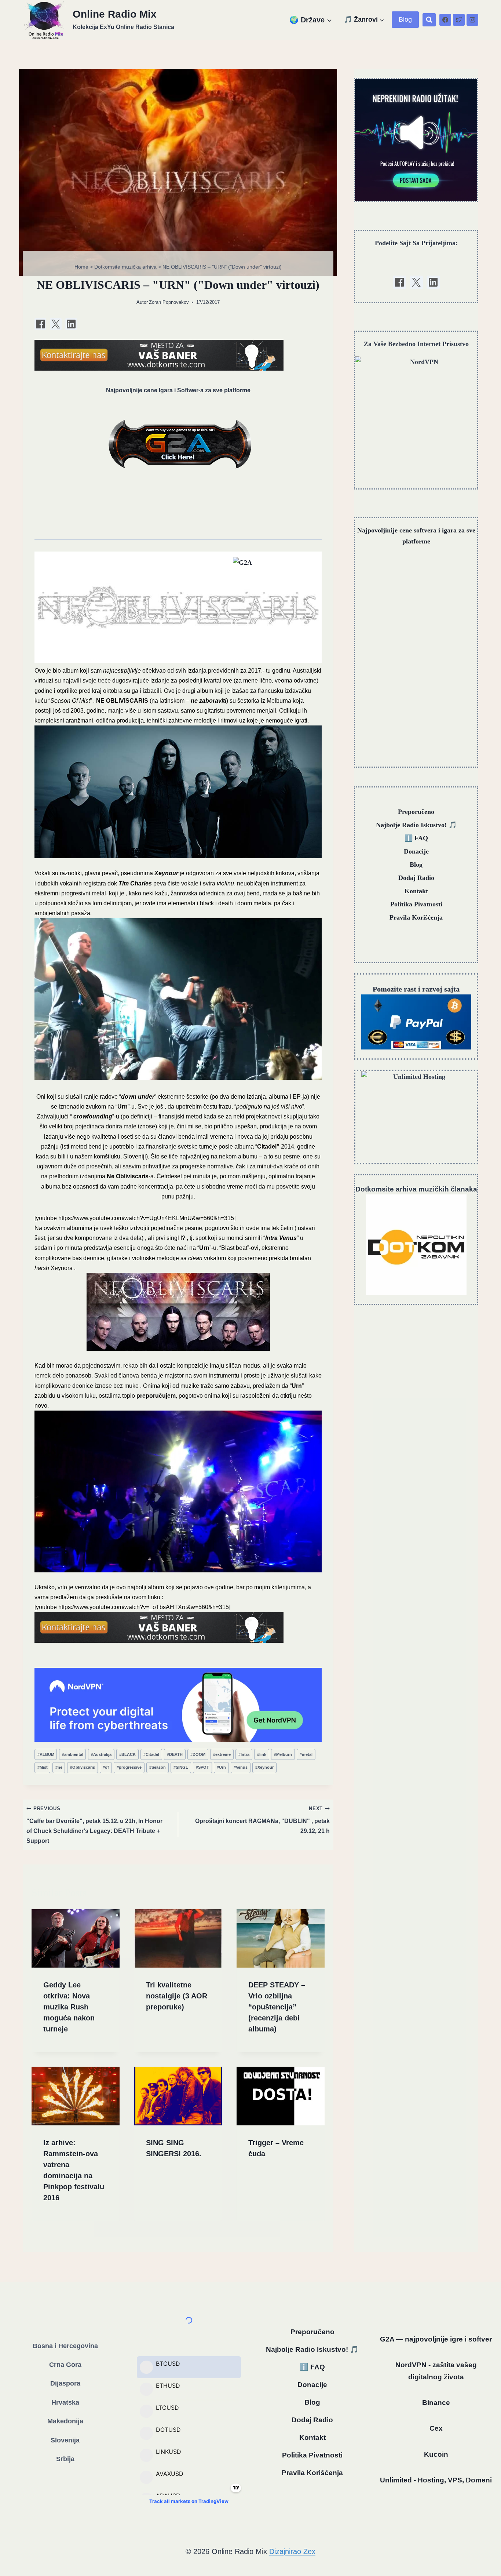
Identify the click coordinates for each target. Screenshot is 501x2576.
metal (306, 1754)
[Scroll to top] (484, 2551)
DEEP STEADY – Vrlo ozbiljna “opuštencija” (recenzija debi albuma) (277, 2007)
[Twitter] (459, 20)
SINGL (181, 1767)
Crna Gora (65, 2365)
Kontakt (416, 891)
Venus (241, 1767)
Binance (436, 2403)
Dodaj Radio (416, 878)
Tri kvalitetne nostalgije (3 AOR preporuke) (177, 1996)
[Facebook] (445, 20)
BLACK (127, 1754)
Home (81, 267)
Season (158, 1767)
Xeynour (264, 1767)
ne (59, 1767)
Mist (43, 1767)
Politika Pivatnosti (416, 904)
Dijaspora (65, 2383)
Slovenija (65, 2440)
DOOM (198, 1754)
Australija (101, 1754)
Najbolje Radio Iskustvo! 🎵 (416, 825)
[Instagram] (472, 20)
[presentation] (76, 1939)
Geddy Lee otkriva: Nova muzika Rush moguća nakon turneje (69, 2007)
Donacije (416, 851)
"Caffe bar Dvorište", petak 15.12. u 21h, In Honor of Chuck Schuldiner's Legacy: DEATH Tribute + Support (94, 1825)
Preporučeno (416, 812)
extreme (222, 1754)
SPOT (202, 1767)
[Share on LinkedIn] (71, 324)
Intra (244, 1754)
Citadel (151, 1754)
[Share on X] (56, 324)
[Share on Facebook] (40, 324)
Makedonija (65, 2421)
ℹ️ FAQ (416, 838)
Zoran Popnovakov (169, 302)
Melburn (283, 1754)
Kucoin (436, 2454)
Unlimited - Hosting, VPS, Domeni (436, 2480)
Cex (436, 2428)
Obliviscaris (83, 1767)
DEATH (175, 1754)
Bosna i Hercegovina (65, 2346)
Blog (405, 19)
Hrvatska (65, 2402)
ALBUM (46, 1754)
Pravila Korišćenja (416, 917)
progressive (129, 1767)
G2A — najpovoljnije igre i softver (436, 2339)
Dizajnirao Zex (292, 2551)
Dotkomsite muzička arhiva (125, 267)
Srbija (65, 2459)
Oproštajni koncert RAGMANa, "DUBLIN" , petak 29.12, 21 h (262, 1820)
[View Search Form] (429, 20)
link (262, 1754)
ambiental (73, 1754)
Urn (221, 1767)
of (106, 1767)
